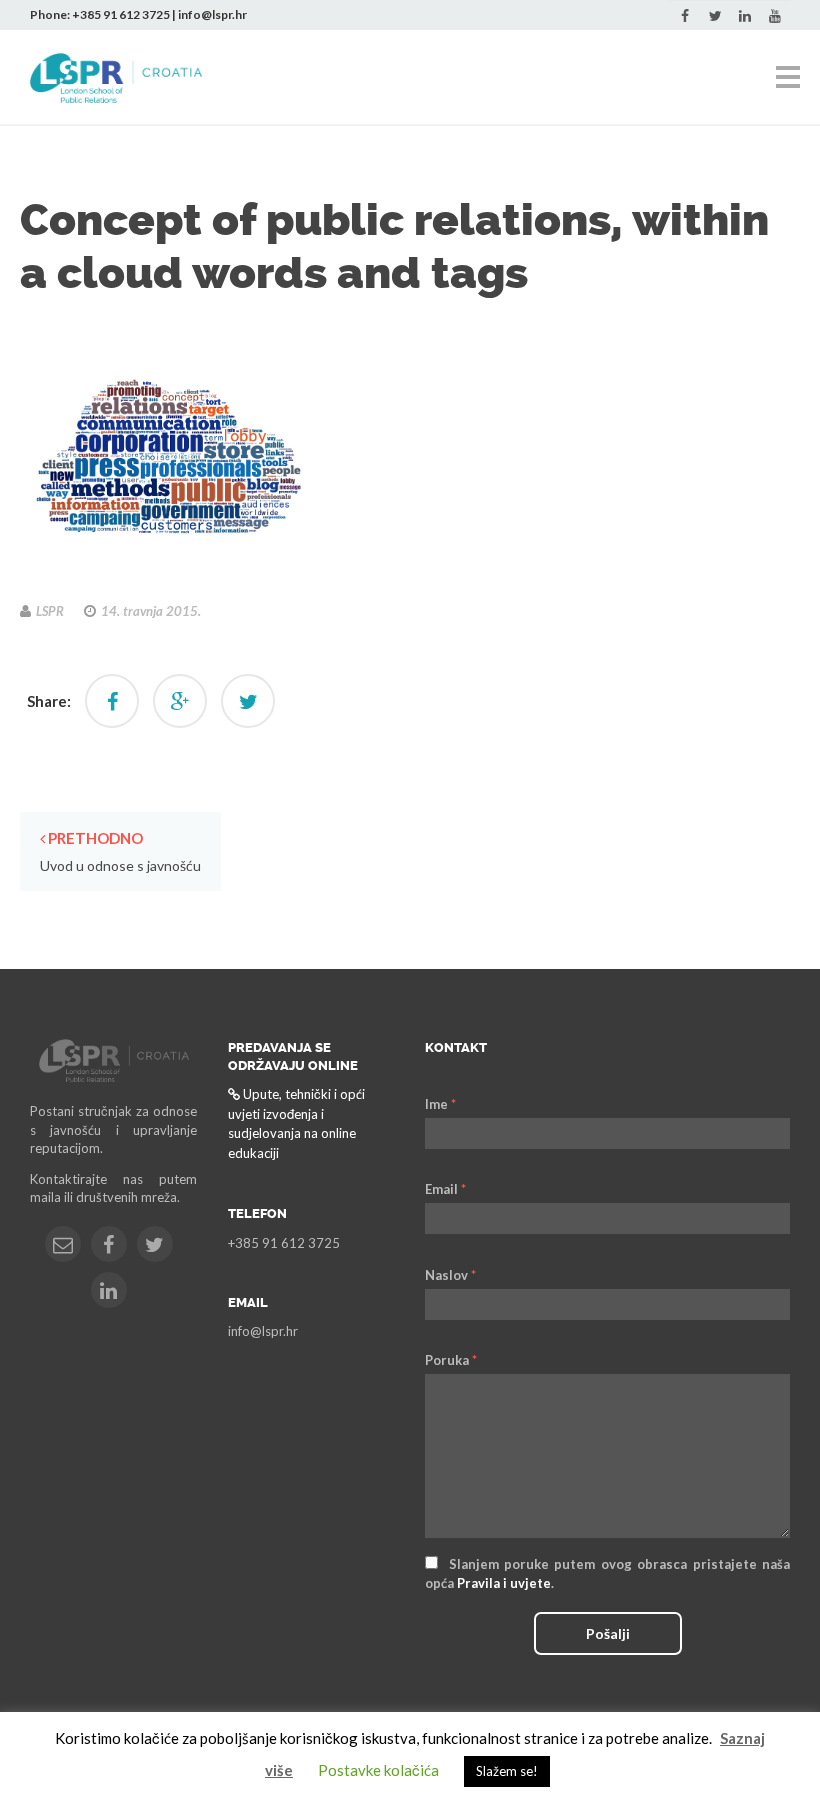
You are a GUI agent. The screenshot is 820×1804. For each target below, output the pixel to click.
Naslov (450, 1275)
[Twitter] (715, 16)
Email (445, 1189)
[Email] (63, 1244)
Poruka (451, 1360)
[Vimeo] (109, 1290)
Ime (440, 1104)
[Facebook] (685, 16)
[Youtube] (775, 16)
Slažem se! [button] (507, 1771)
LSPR (50, 611)
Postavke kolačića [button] (378, 1770)
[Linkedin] (745, 16)
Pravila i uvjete (504, 1583)
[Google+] (180, 701)
